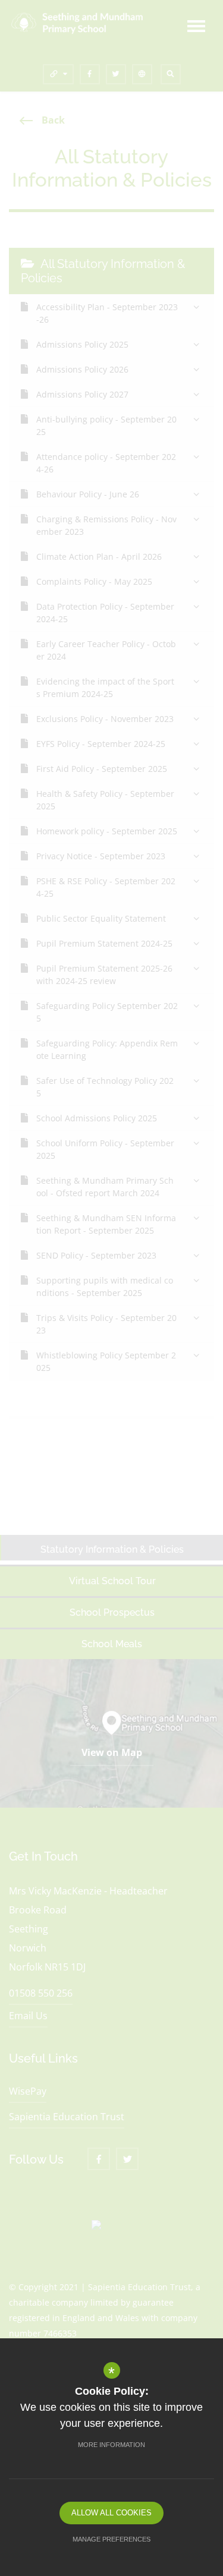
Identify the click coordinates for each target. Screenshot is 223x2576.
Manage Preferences (111, 2539)
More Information (111, 2445)
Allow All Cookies (111, 2513)
